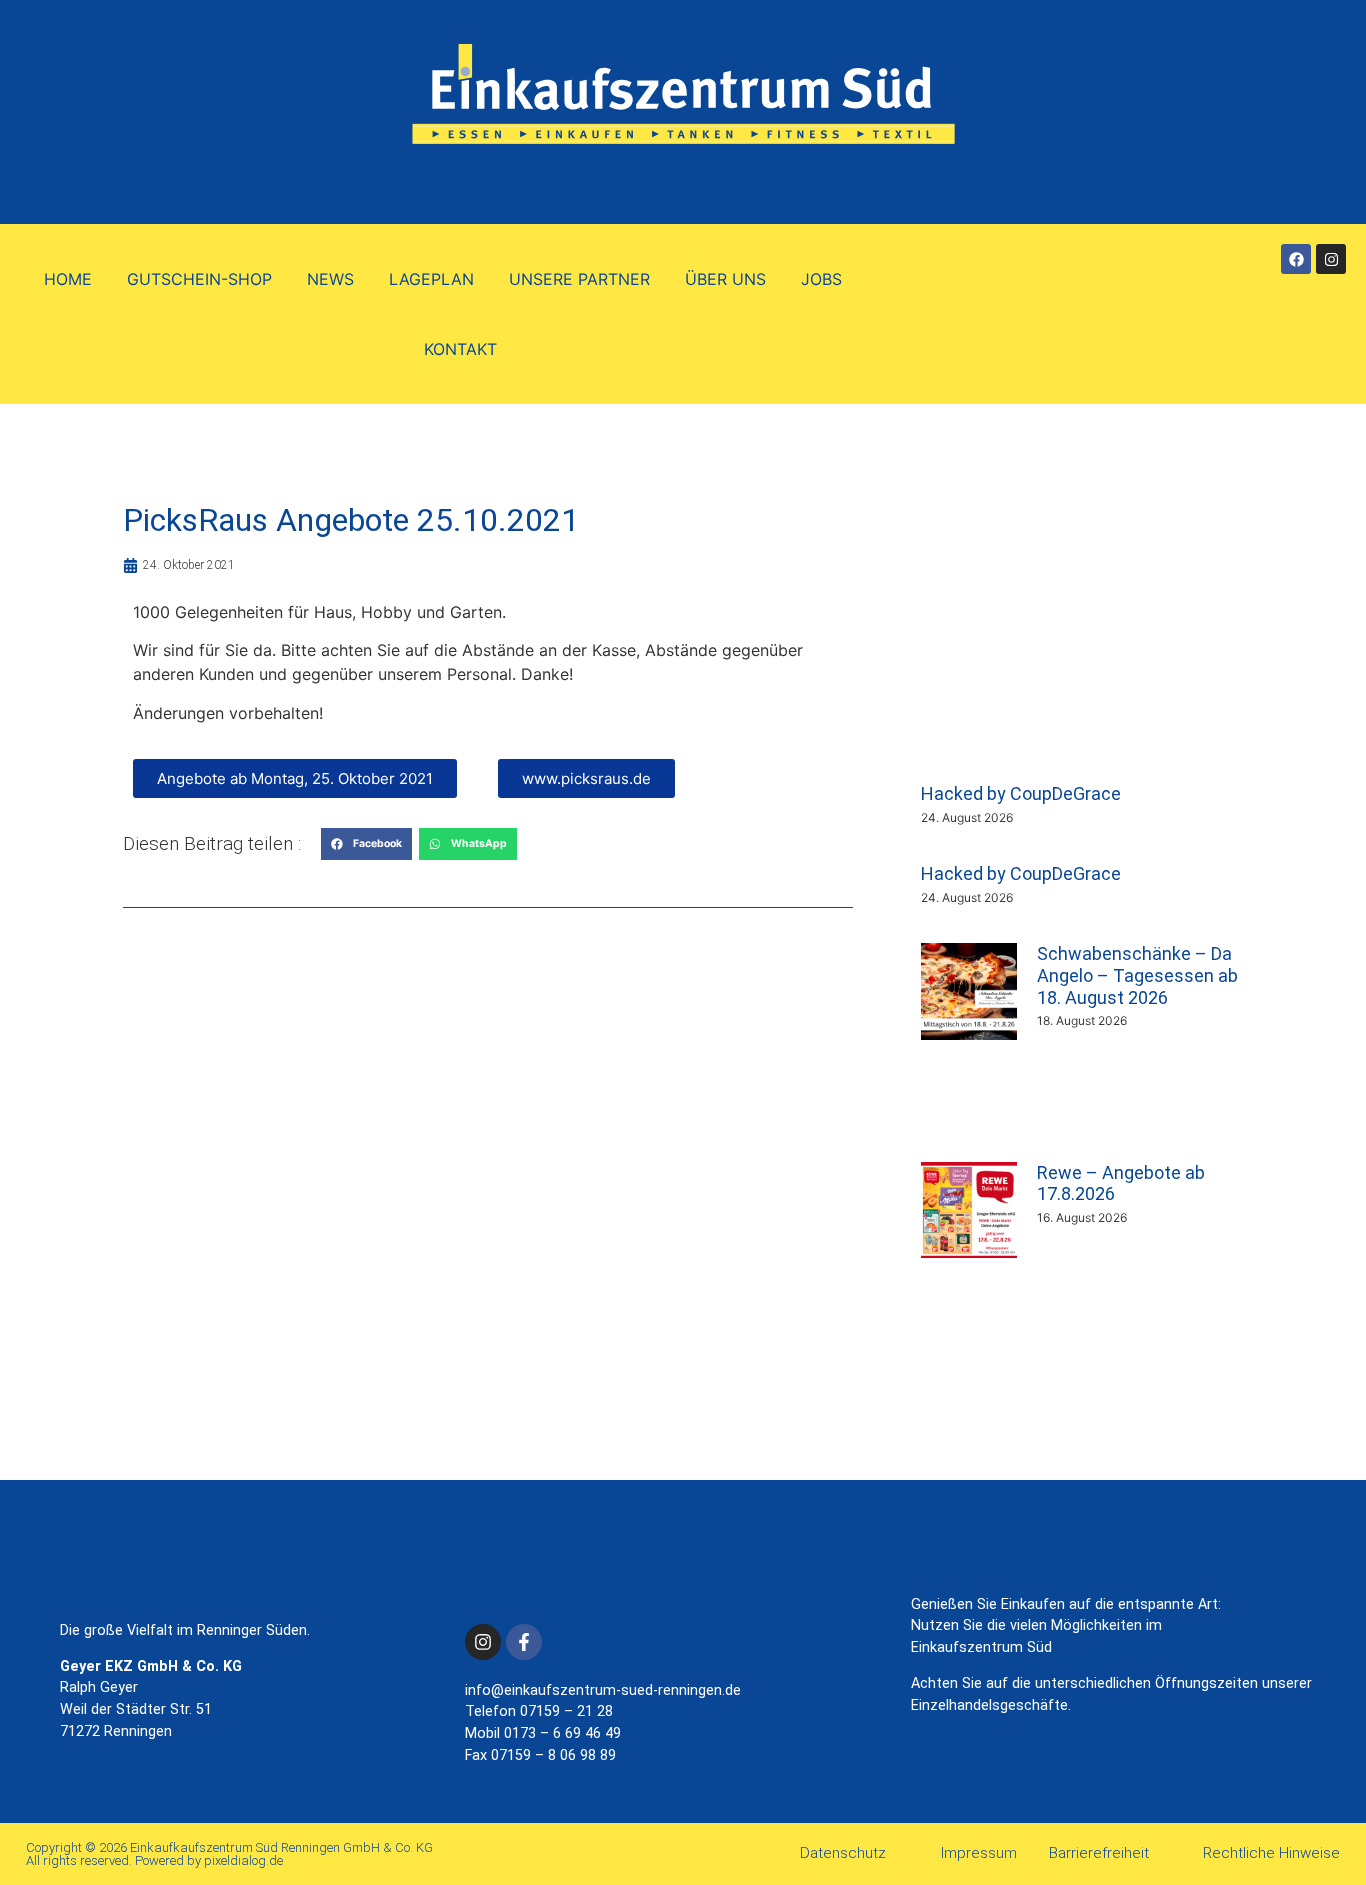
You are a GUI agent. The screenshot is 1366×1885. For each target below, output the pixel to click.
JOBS (821, 279)
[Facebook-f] (524, 1642)
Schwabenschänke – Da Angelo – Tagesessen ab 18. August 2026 (1137, 975)
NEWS (330, 279)
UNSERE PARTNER (579, 279)
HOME (68, 279)
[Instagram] (1331, 259)
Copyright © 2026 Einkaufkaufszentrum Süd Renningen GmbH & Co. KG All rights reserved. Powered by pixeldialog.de (229, 1854)
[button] (366, 844)
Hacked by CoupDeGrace (1021, 793)
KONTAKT (460, 349)
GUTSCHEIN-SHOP (199, 279)
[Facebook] (1296, 259)
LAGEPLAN (431, 279)
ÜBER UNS (725, 279)
